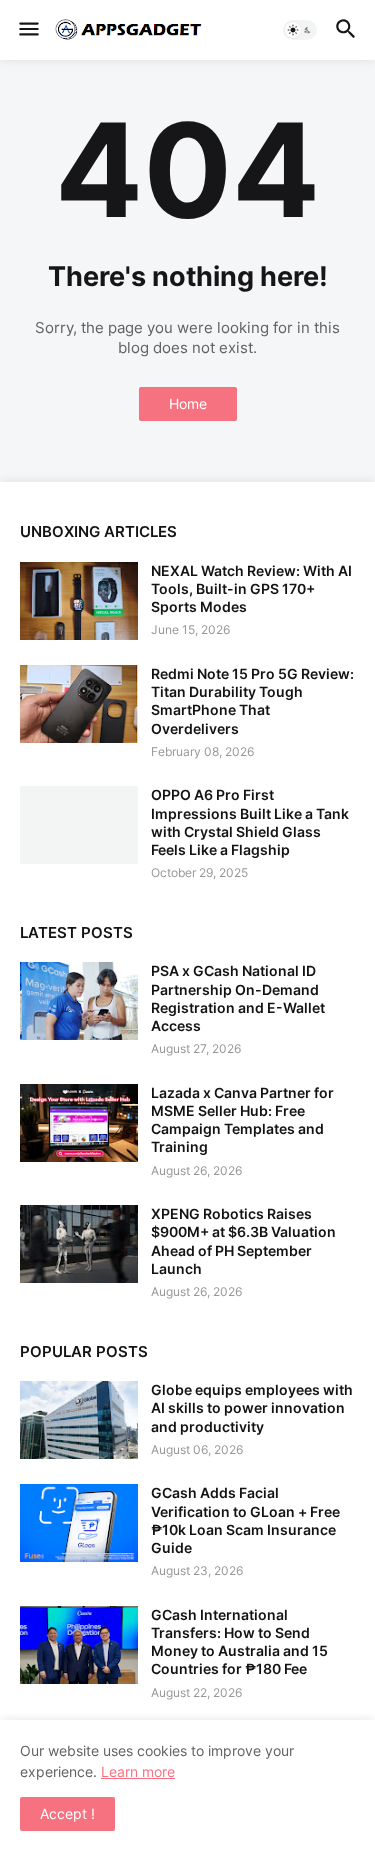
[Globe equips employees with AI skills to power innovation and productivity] (79, 1420)
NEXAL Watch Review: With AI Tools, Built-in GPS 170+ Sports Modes (251, 588)
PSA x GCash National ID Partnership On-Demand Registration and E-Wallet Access (238, 998)
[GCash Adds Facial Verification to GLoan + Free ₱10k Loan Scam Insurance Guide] (79, 1523)
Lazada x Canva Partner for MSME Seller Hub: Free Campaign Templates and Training (242, 1120)
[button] (27, 30)
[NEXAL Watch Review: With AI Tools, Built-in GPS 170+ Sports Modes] (79, 601)
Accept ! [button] (67, 1813)
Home (188, 403)
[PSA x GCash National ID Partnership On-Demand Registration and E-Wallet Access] (79, 1001)
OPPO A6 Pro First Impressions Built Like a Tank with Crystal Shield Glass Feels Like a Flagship (250, 822)
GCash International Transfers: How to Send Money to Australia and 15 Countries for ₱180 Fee (239, 1642)
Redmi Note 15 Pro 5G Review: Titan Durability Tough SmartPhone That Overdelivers (252, 701)
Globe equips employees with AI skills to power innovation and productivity (252, 1407)
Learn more (138, 1771)
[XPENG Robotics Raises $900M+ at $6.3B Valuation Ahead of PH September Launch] (79, 1244)
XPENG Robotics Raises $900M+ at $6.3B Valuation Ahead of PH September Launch (243, 1241)
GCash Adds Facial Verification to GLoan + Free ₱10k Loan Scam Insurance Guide (245, 1520)
